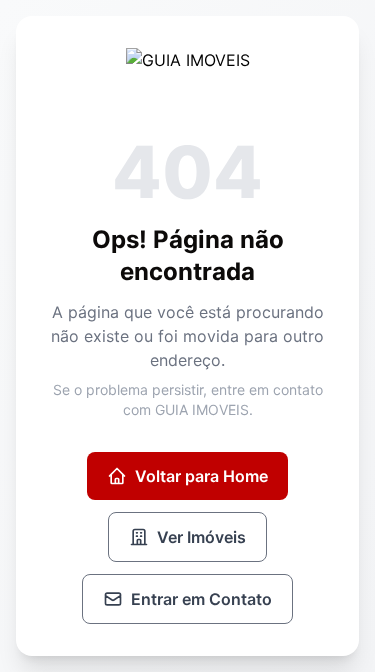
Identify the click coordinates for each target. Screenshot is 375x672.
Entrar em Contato (201, 599)
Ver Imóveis (201, 537)
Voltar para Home (201, 476)
